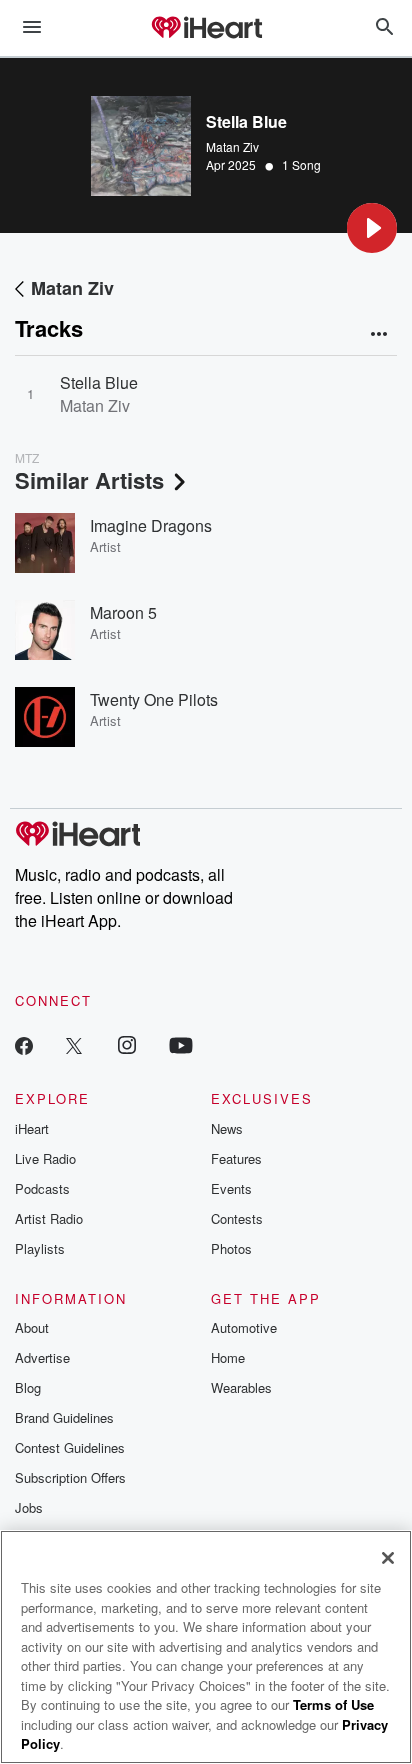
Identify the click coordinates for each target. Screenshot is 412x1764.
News (227, 1128)
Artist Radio (49, 1218)
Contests (237, 1218)
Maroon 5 (123, 612)
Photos (231, 1248)
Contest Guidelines (70, 1447)
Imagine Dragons (151, 525)
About (32, 1327)
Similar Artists (89, 480)
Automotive (244, 1327)
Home (228, 1357)
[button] (372, 228)
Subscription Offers (70, 1477)
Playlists (40, 1248)
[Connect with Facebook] (24, 1044)
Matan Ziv (232, 146)
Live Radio (45, 1158)
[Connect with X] (74, 1044)
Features (236, 1158)
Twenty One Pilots (154, 699)
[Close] (388, 1558)
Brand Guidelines (64, 1417)
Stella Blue (99, 382)
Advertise (42, 1357)
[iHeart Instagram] (127, 1044)
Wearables (241, 1387)
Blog (28, 1387)
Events (231, 1188)
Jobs (29, 1507)
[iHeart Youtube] (181, 1044)
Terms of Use (333, 1704)
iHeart (32, 1128)
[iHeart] (206, 29)
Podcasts (42, 1188)
